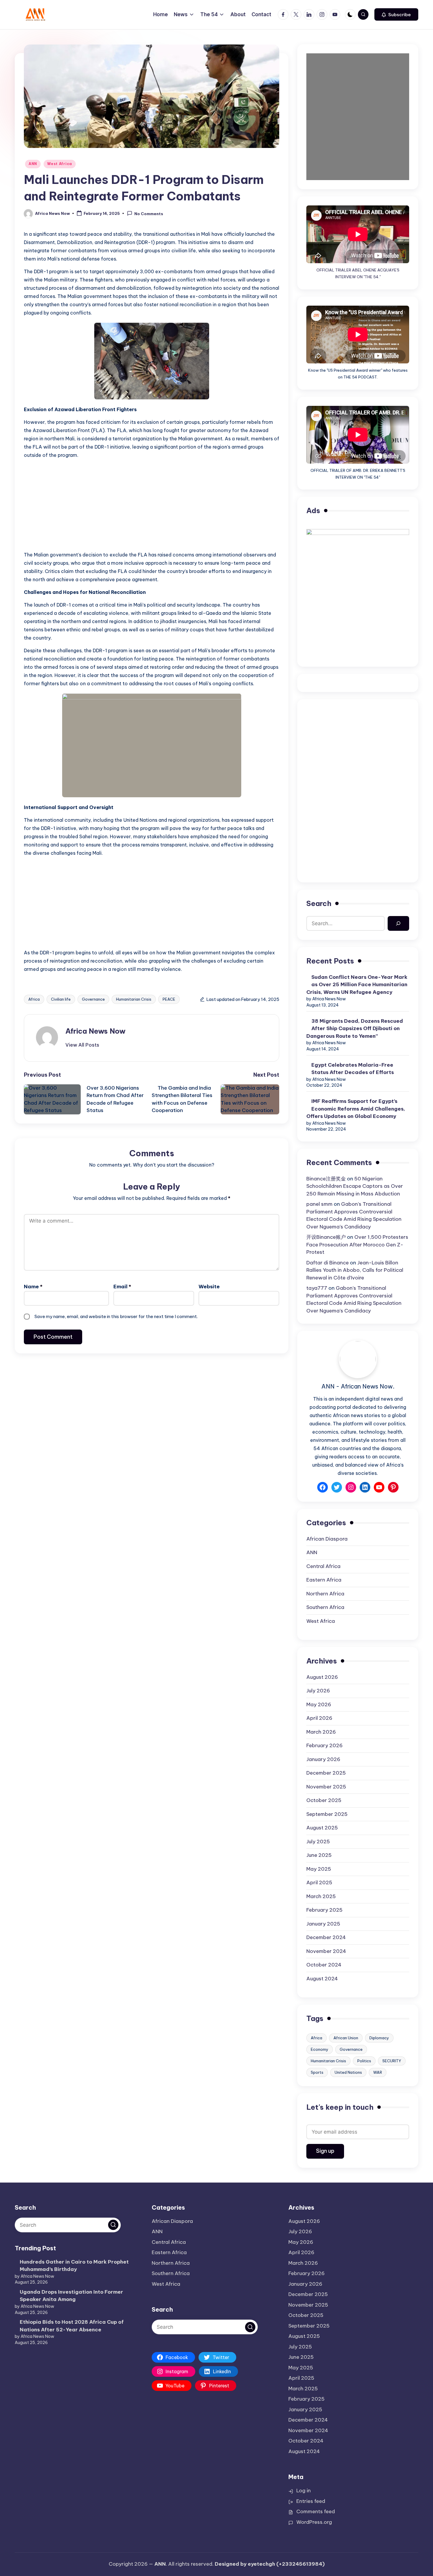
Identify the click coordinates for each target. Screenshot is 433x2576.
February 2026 (324, 1745)
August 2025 (322, 1828)
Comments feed (316, 2511)
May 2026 (319, 1704)
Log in (304, 2491)
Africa (34, 999)
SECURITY (392, 2061)
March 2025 (321, 1896)
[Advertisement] (152, 505)
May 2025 (319, 1869)
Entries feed (311, 2501)
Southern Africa (325, 1607)
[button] (396, 14)
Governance (93, 999)
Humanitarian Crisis (134, 999)
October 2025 (324, 1800)
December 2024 (326, 1937)
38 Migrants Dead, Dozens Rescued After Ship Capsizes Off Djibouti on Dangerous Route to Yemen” (355, 1028)
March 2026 (321, 1732)
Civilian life (61, 999)
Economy (320, 2049)
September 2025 (327, 1814)
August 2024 (322, 1979)
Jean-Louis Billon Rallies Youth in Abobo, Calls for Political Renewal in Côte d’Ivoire (355, 1270)
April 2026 (319, 1718)
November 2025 (326, 1787)
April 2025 (319, 1882)
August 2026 (322, 1677)
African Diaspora (327, 1539)
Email (122, 1287)
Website (209, 1287)
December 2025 (326, 1773)
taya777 (317, 1288)
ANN (33, 164)
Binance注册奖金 (326, 1179)
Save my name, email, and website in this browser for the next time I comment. (116, 1316)
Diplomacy (379, 2038)
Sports (317, 2072)
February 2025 (324, 1910)
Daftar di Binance (328, 1263)
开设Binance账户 (326, 1237)
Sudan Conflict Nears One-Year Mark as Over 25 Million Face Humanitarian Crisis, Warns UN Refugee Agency (357, 985)
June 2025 (319, 1855)
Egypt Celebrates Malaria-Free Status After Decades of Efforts (353, 1069)
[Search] (398, 924)
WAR (378, 2072)
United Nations (348, 2072)
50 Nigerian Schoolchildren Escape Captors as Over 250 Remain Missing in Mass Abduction (355, 1186)
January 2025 (323, 1924)
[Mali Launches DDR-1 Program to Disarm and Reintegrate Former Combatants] (152, 96)
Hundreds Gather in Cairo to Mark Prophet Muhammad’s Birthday (74, 2266)
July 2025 (318, 1842)
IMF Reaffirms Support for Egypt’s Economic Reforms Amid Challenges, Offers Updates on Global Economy (356, 1109)
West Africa (60, 164)
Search (319, 903)
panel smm (319, 1204)
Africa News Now (95, 1031)
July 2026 (318, 1691)
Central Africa (323, 1566)
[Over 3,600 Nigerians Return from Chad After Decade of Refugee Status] (55, 1099)
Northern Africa (325, 1594)
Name (33, 1287)
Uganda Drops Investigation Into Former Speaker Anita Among (71, 2296)
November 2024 (326, 1951)
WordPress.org (314, 2522)
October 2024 (324, 1965)
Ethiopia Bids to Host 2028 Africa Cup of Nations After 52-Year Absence (72, 2326)
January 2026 (323, 1759)
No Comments (149, 214)
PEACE (169, 999)
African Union (346, 2038)
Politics (364, 2061)
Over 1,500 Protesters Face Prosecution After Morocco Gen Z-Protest (357, 1245)
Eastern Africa (324, 1580)
